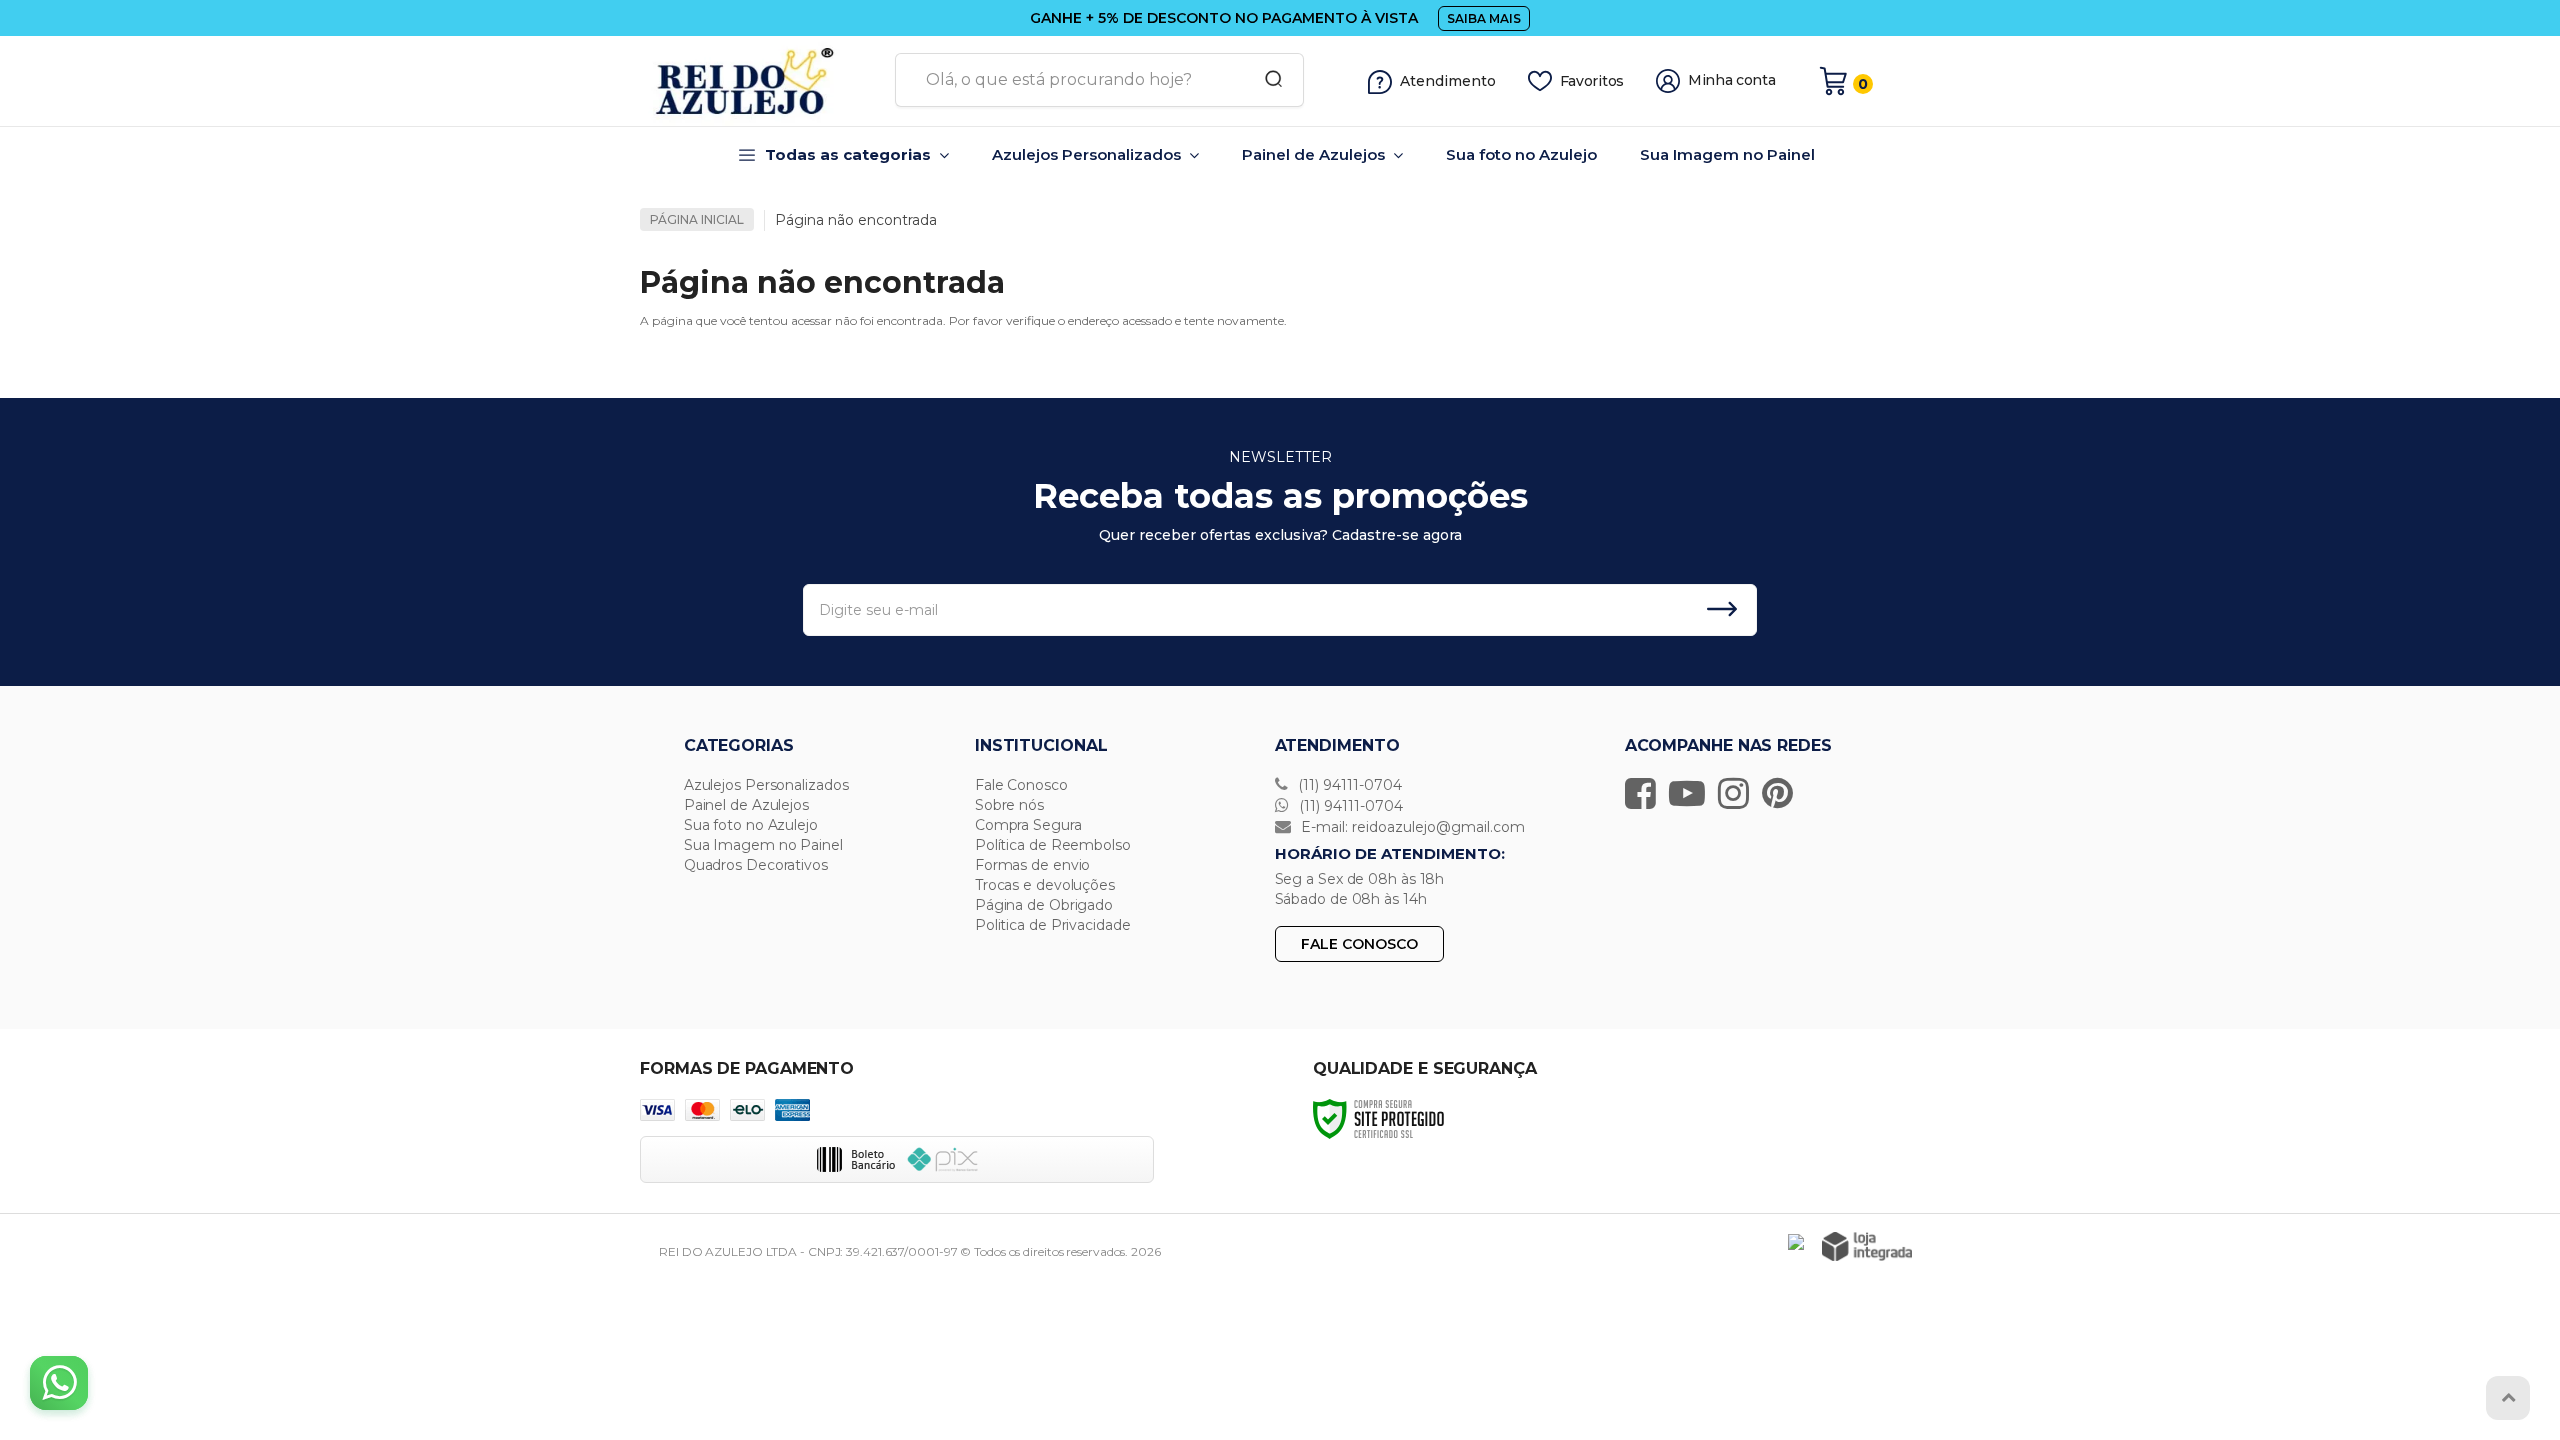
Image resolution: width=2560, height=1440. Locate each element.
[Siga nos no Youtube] (1692, 793)
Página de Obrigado (1044, 905)
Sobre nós (1009, 805)
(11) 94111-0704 (1348, 785)
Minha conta (1732, 80)
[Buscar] (1267, 80)
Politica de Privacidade (1053, 925)
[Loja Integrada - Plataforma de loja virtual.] (1867, 1246)
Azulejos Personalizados (766, 785)
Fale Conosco (1021, 785)
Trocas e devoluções (1045, 885)
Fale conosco (1359, 944)
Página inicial (697, 219)
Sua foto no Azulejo (751, 825)
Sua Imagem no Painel (763, 845)
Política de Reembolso (1053, 845)
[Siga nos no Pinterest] (1782, 793)
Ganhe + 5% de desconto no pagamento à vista (1224, 18)
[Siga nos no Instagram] (1738, 793)
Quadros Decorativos (756, 865)
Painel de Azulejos (746, 805)
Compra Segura (1028, 825)
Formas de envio (1033, 865)
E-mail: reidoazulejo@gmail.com (1411, 827)
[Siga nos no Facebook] (1645, 793)
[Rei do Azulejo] (760, 81)
